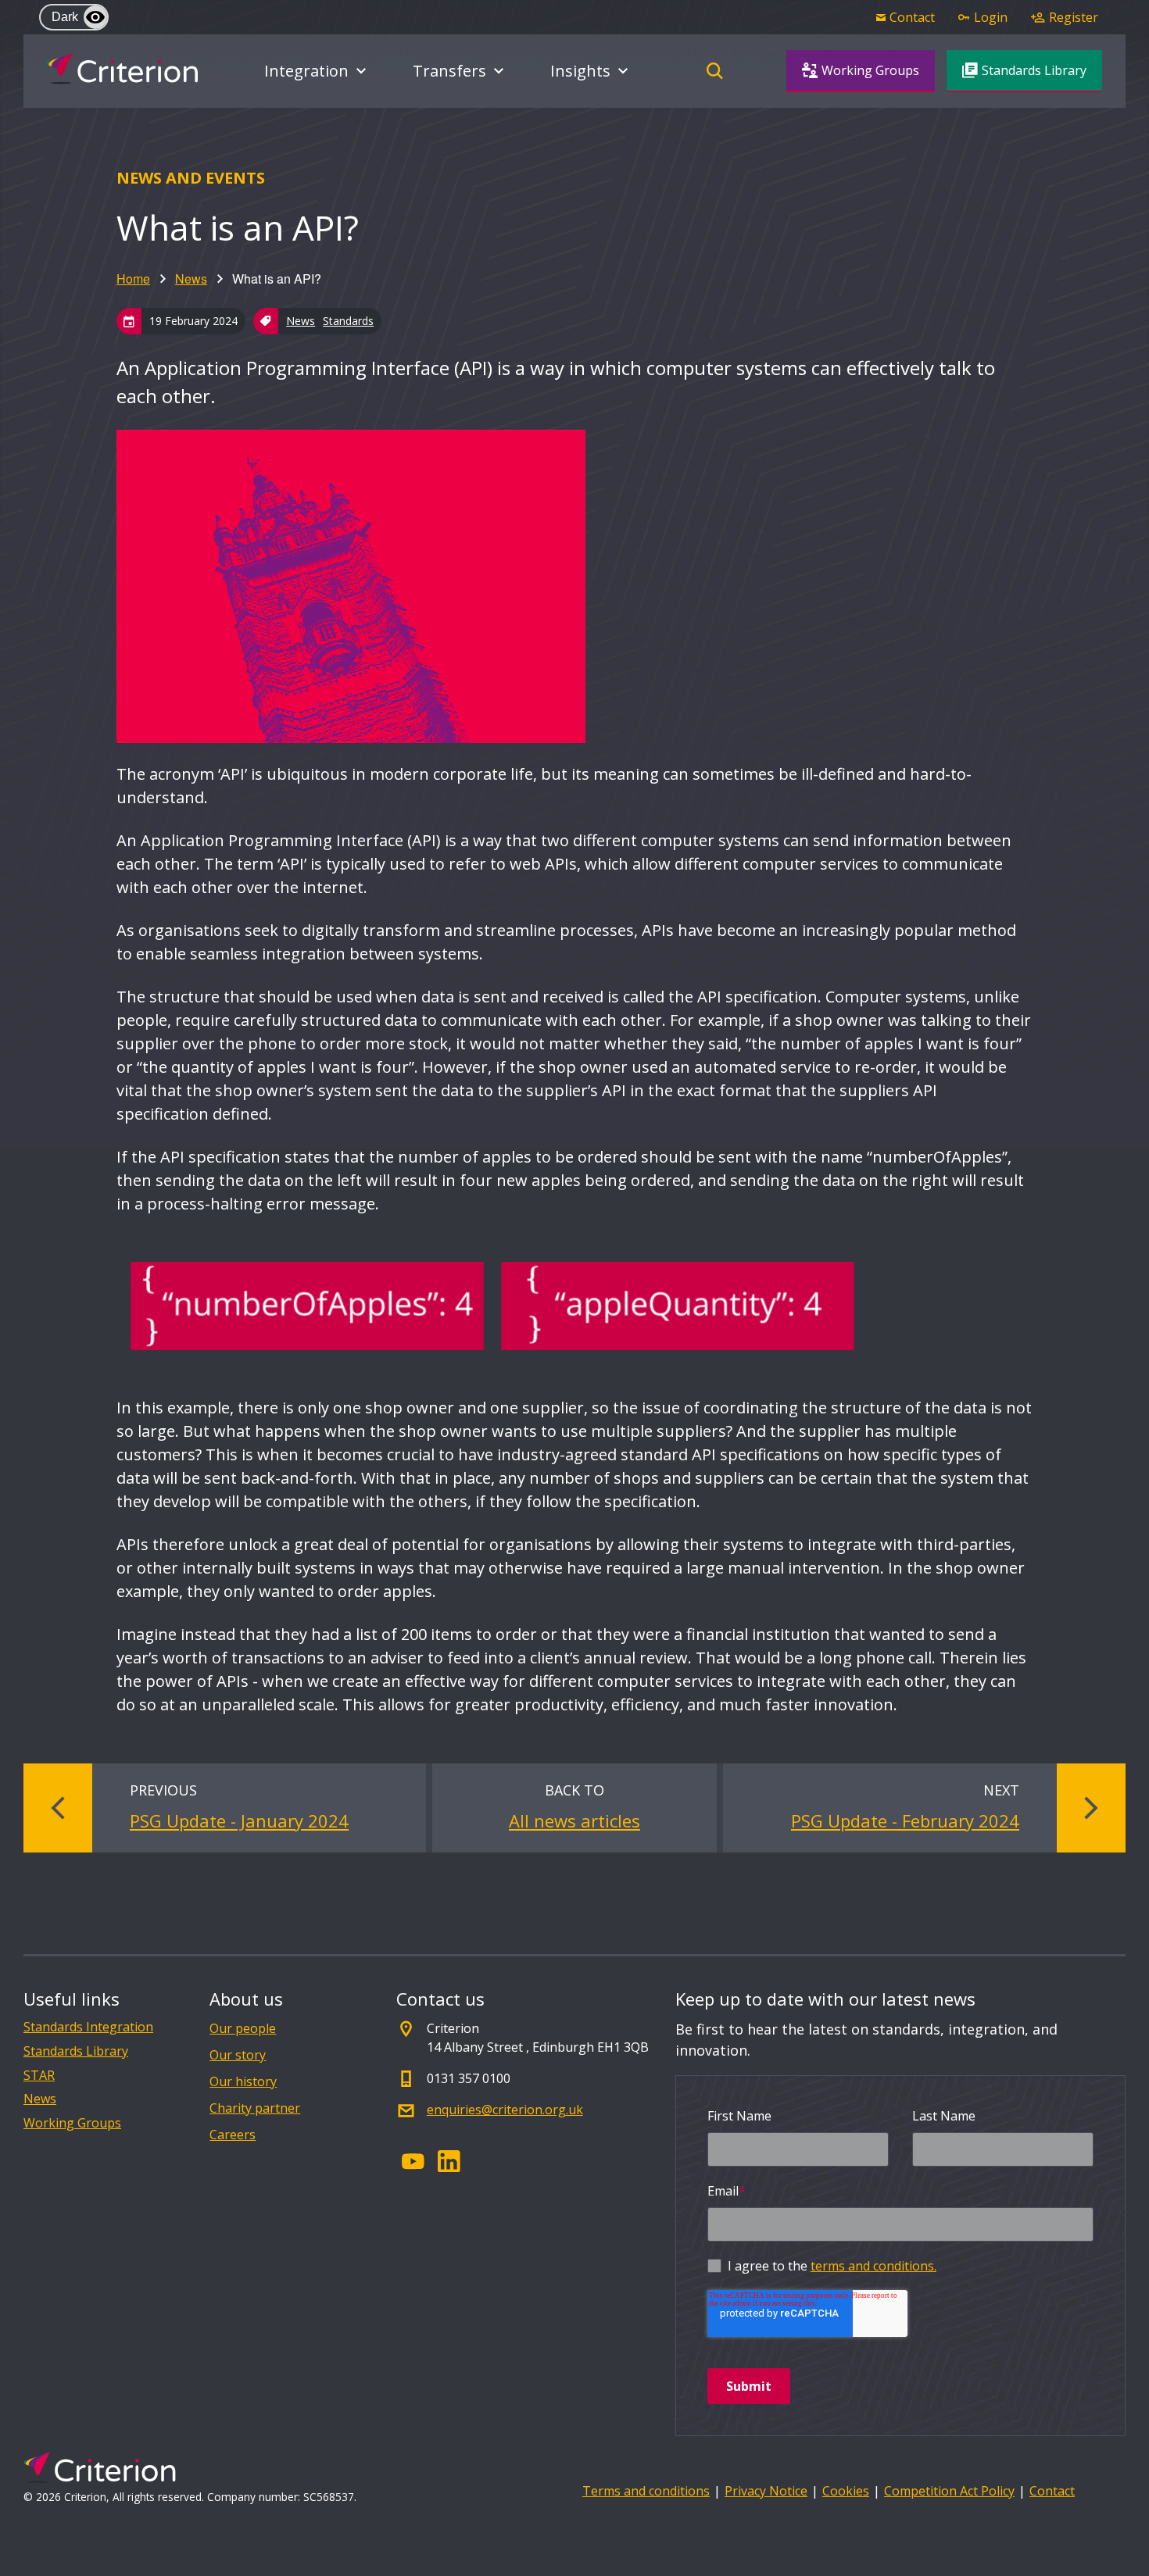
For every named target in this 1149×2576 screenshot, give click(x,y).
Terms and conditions (646, 2491)
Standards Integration (88, 2027)
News (191, 279)
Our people (243, 2028)
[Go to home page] (122, 69)
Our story (238, 2055)
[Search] (714, 71)
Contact (1052, 2491)
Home (133, 279)
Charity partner (255, 2108)
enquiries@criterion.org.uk (505, 2110)
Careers (233, 2135)
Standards (348, 321)
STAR (39, 2076)
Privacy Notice (766, 2491)
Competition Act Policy (949, 2491)
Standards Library (76, 2051)
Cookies (846, 2491)
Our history (243, 2081)
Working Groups (72, 2123)
